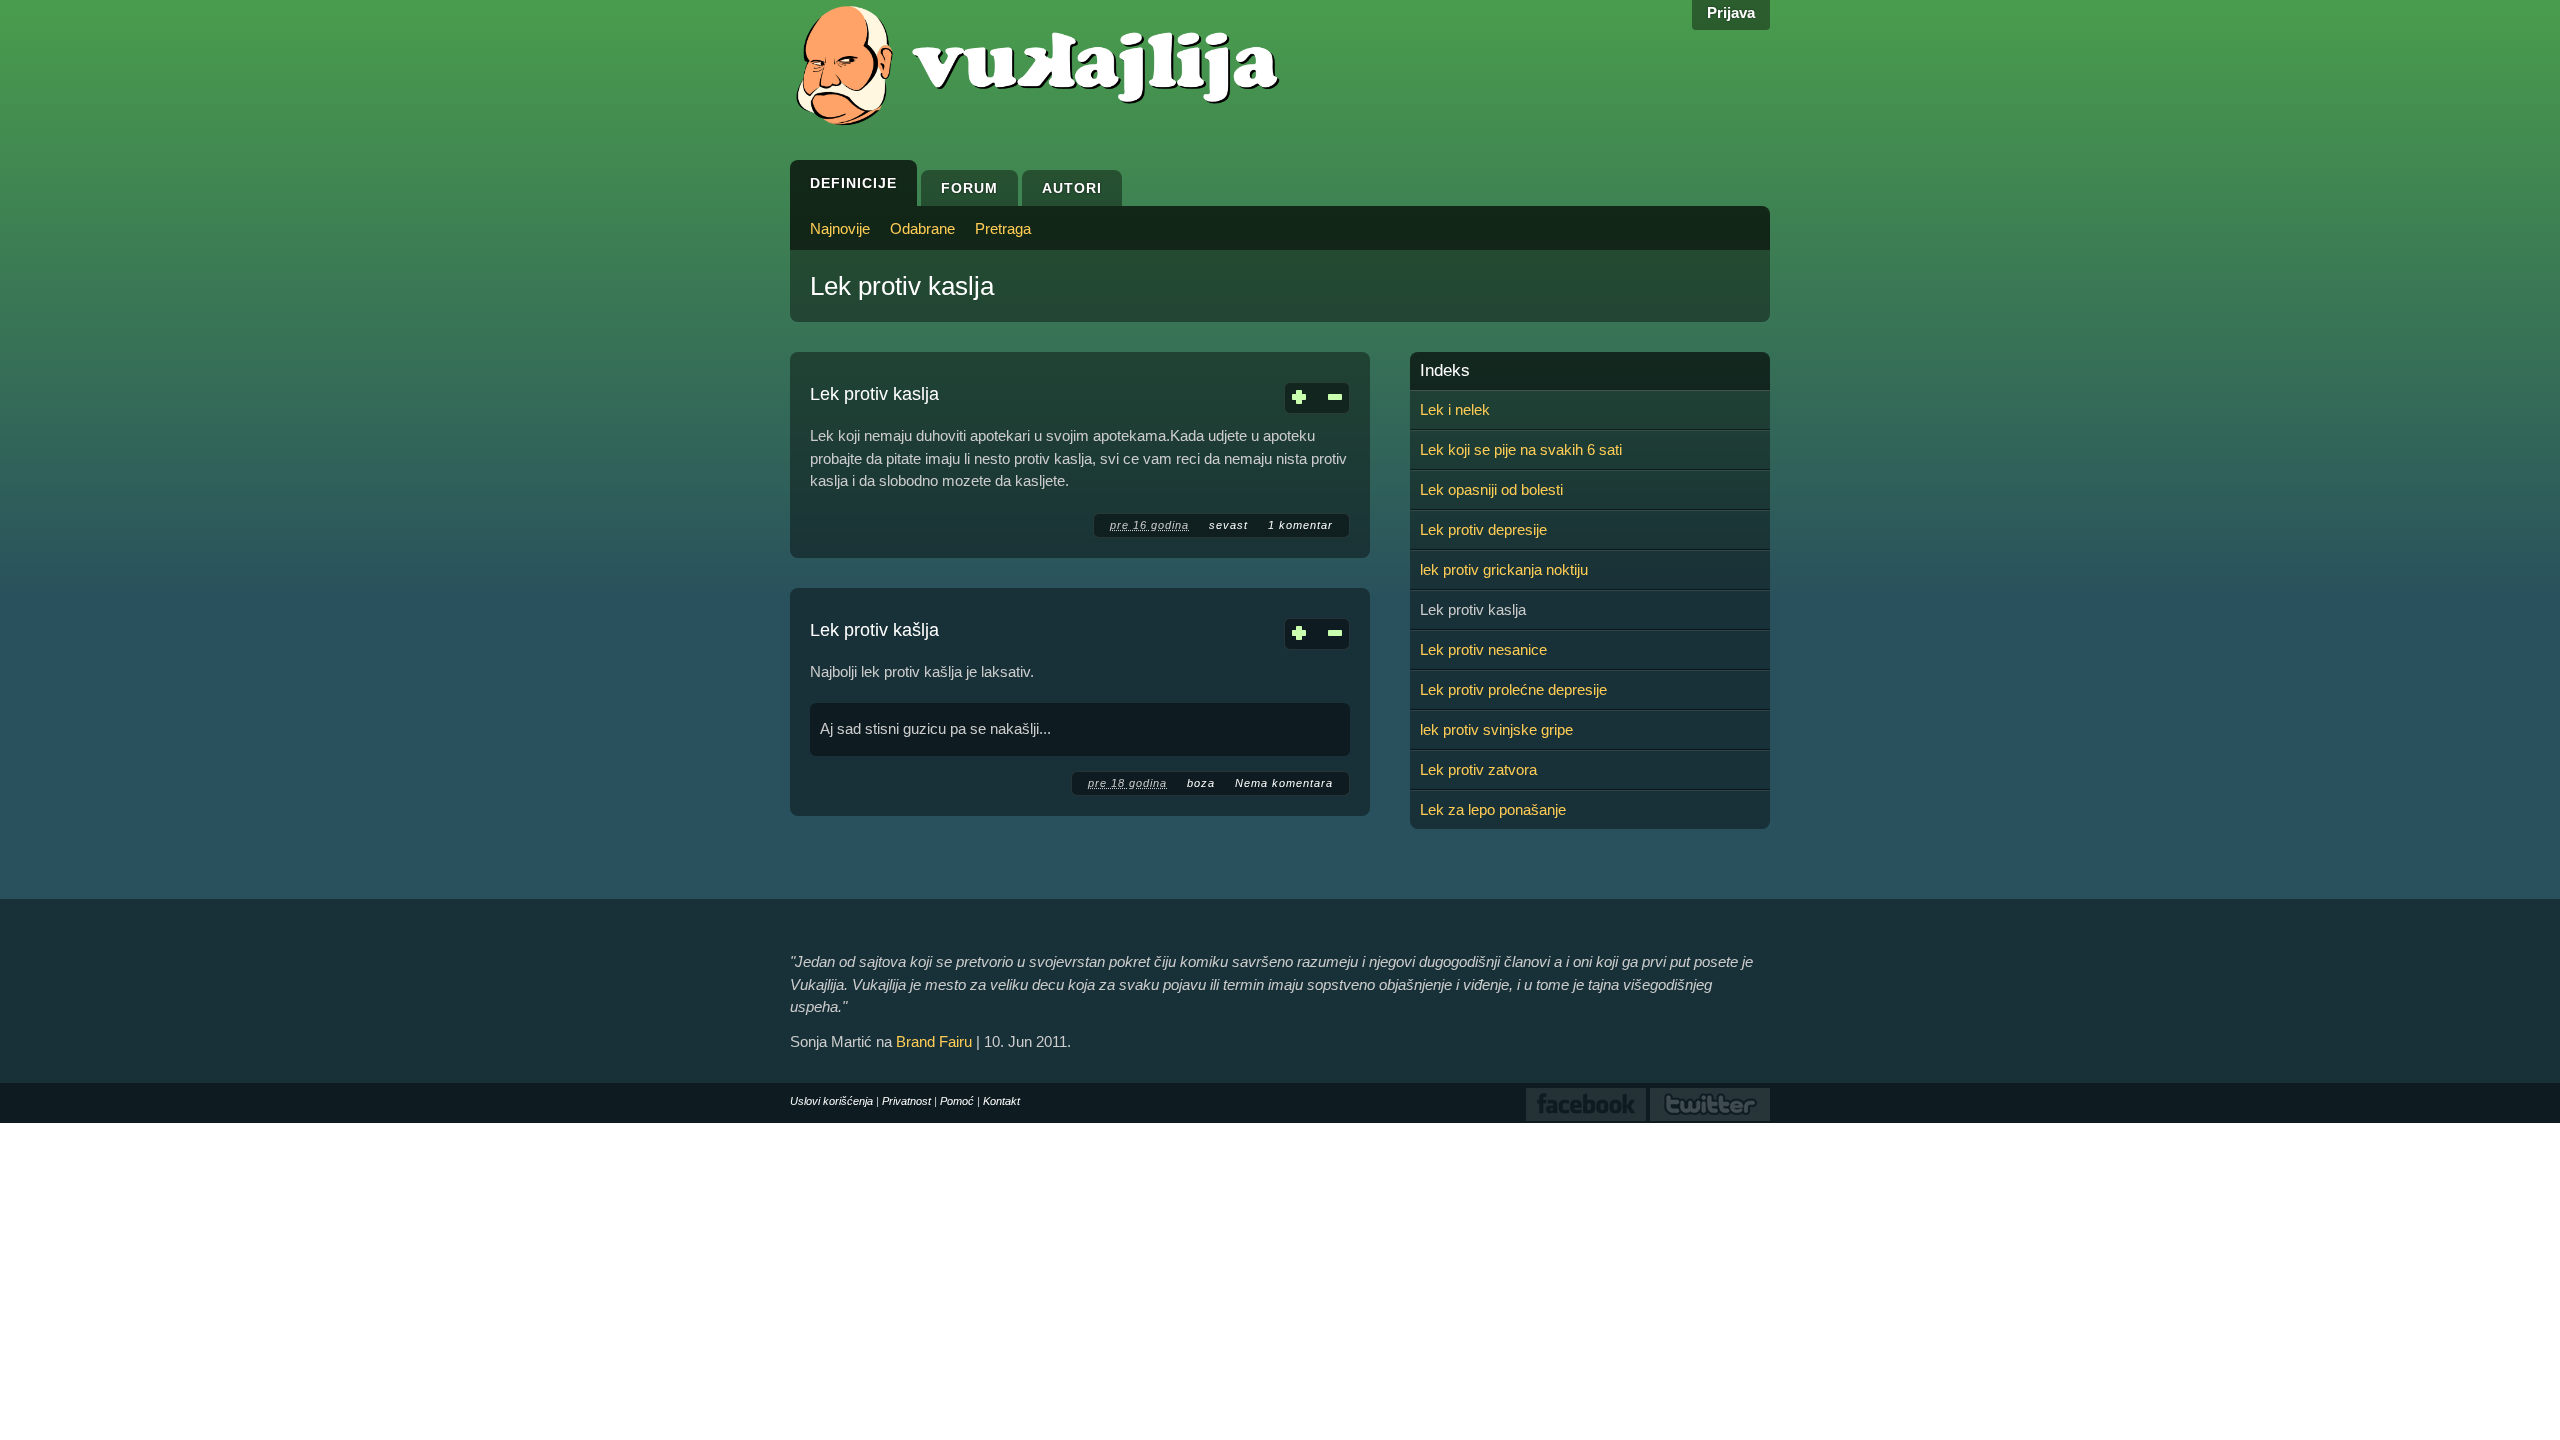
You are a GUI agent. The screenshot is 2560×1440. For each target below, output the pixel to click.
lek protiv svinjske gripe (1496, 729)
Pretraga (1003, 228)
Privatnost (906, 1101)
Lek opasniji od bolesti (1491, 489)
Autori (1072, 188)
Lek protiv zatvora (1478, 769)
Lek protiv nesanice (1483, 649)
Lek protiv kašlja (874, 630)
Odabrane (922, 228)
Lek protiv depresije (1483, 529)
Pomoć (957, 1101)
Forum (969, 188)
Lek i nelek (1455, 409)
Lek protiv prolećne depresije (1513, 689)
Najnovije (840, 228)
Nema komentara (1284, 783)
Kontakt (1001, 1101)
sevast (1228, 525)
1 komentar (1300, 525)
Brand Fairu (934, 1041)
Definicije (853, 183)
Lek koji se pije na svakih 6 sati (1521, 449)
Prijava (1731, 12)
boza (1201, 783)
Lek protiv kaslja (874, 394)
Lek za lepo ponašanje (1493, 809)
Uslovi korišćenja (831, 1101)
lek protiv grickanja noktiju (1504, 569)
